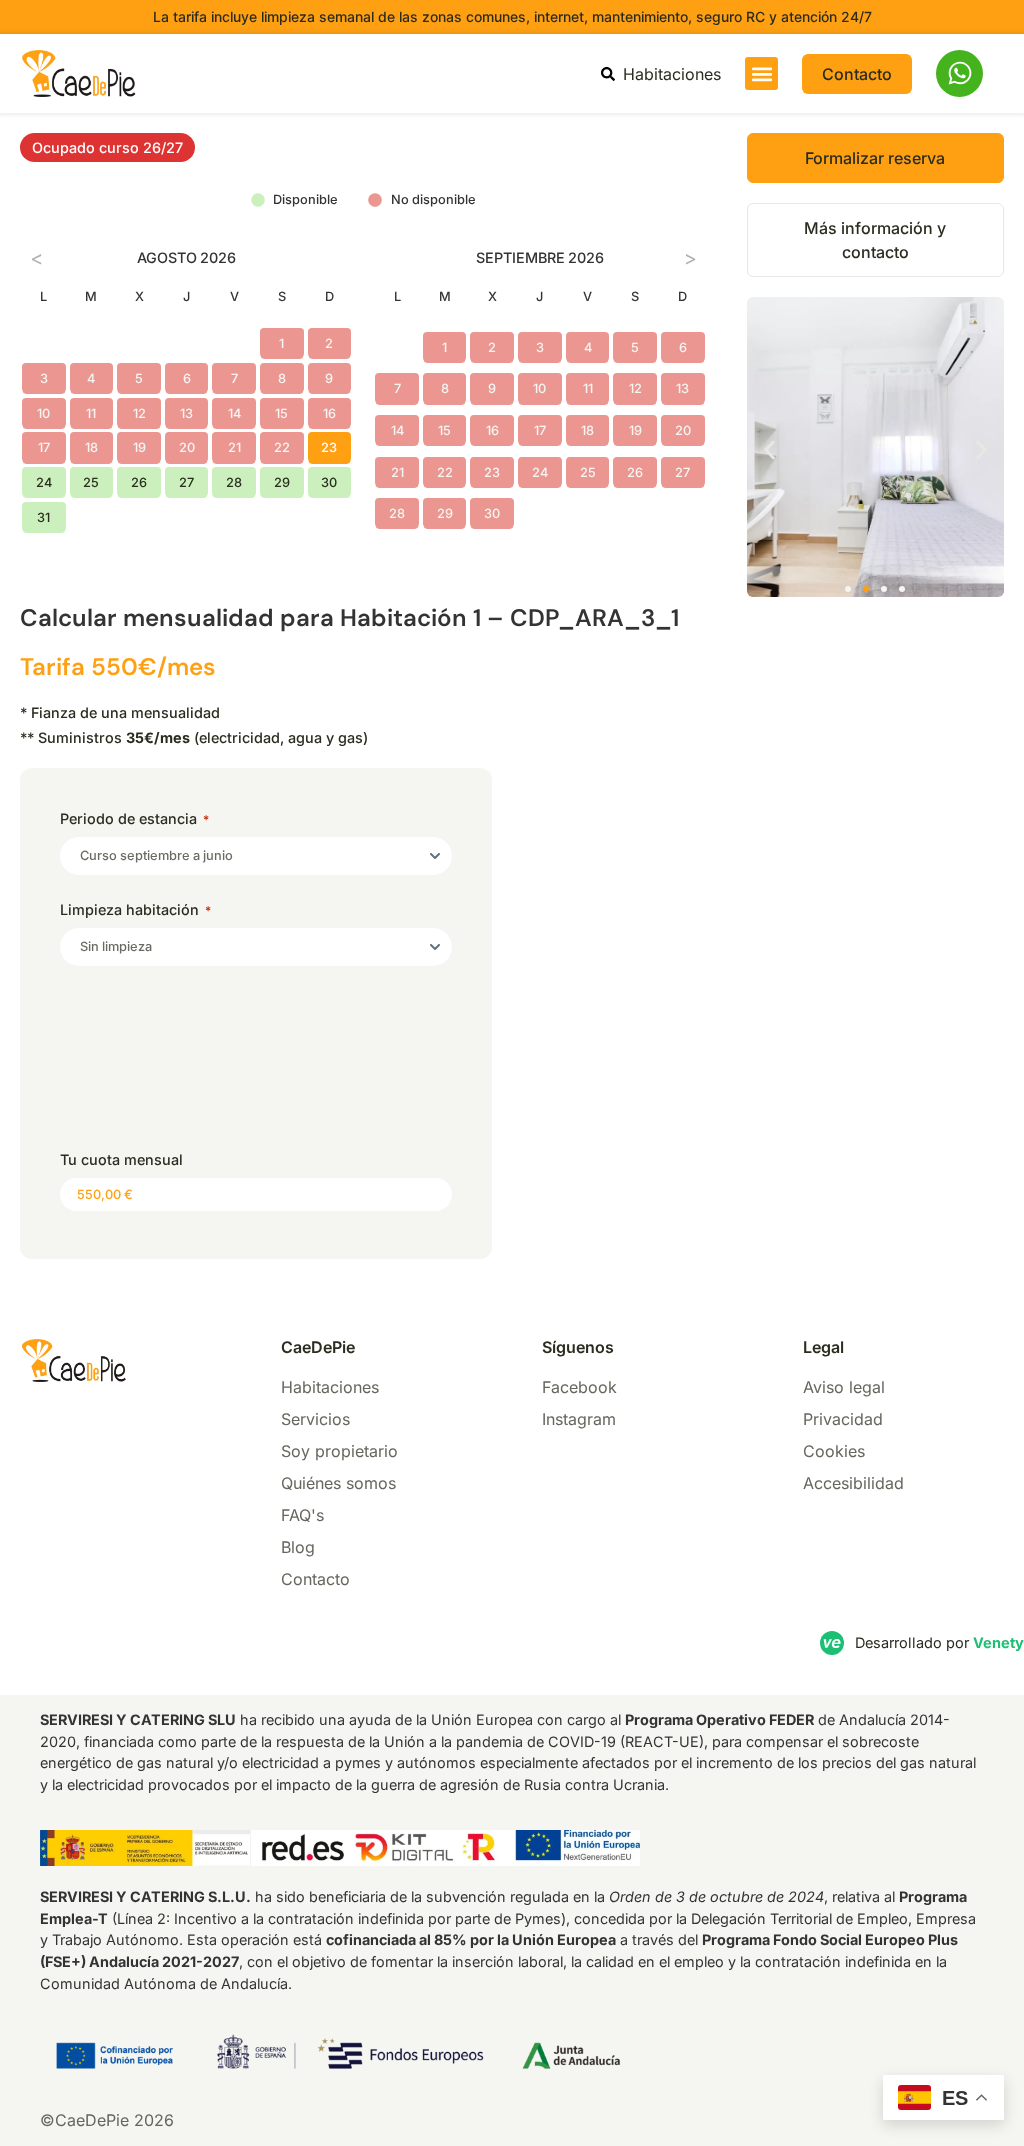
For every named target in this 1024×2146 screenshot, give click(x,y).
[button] (761, 73)
